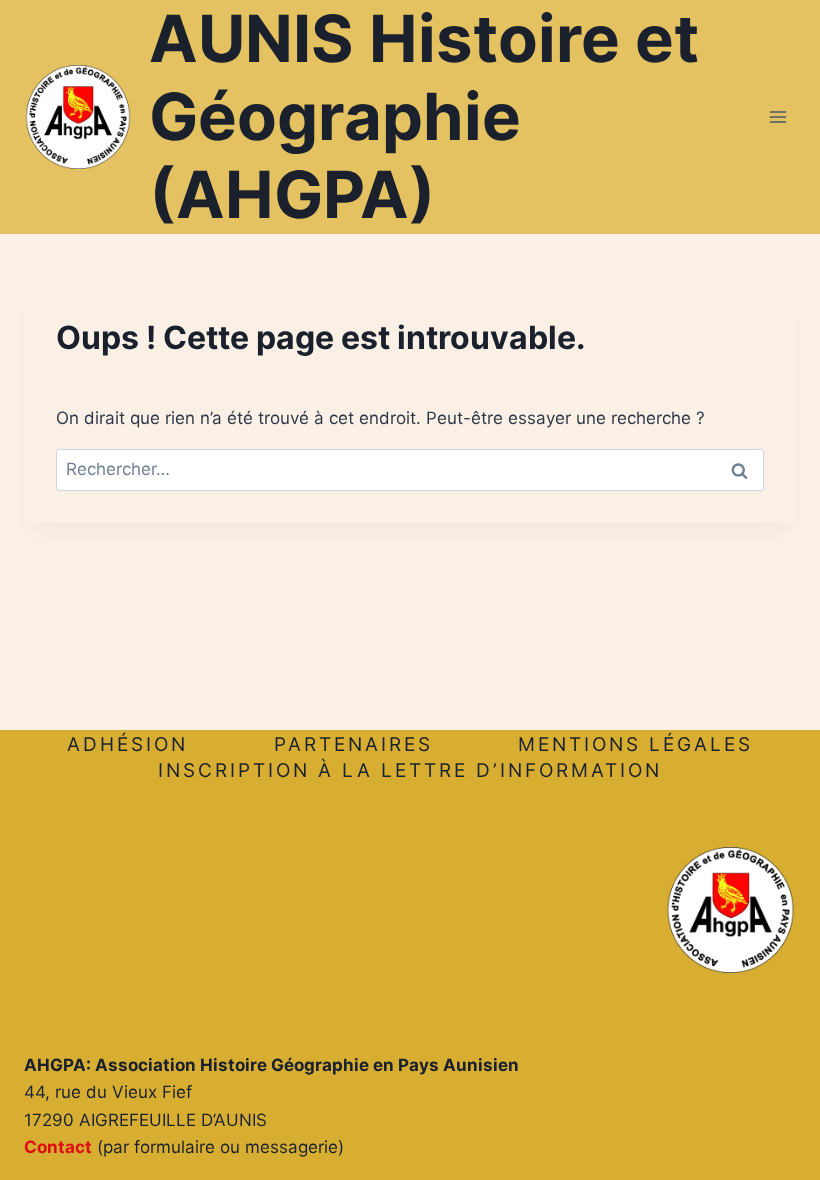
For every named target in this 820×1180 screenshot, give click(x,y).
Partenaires (353, 744)
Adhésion (127, 744)
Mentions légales (635, 744)
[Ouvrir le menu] (777, 116)
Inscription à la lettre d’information (410, 770)
